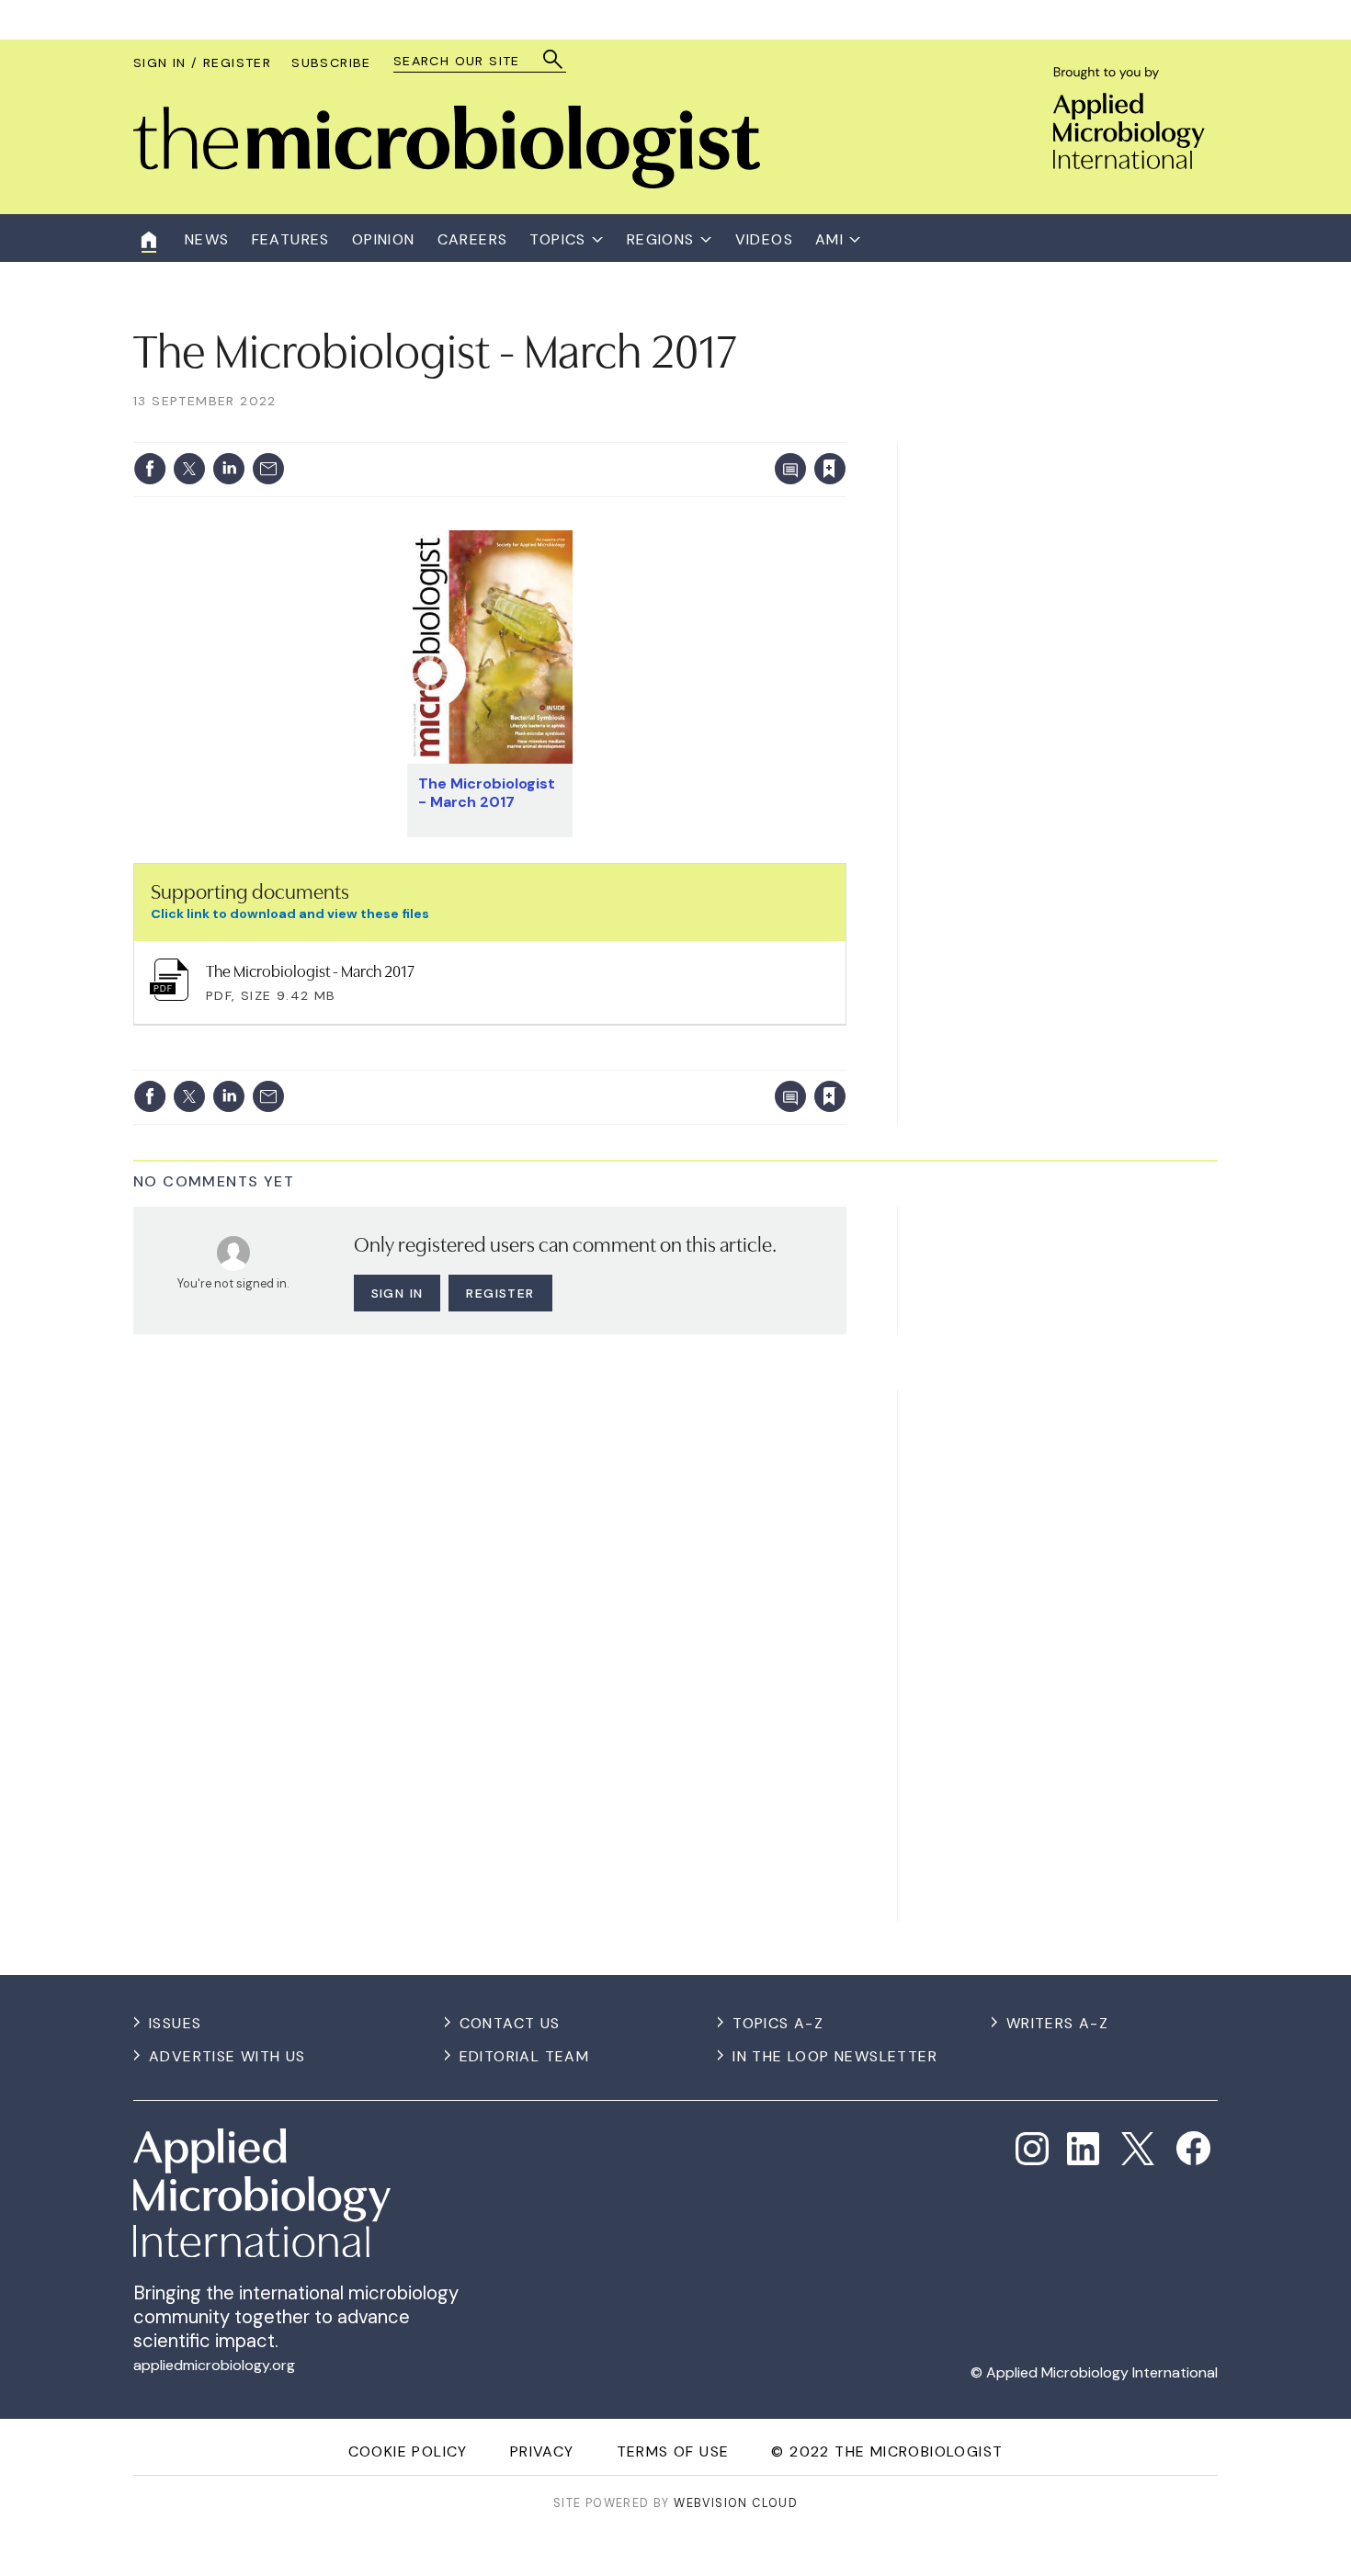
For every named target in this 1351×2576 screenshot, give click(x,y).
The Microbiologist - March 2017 (487, 793)
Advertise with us (227, 2056)
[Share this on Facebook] (150, 469)
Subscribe (331, 62)
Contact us (510, 2023)
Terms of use (673, 2451)
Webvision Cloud (736, 2503)
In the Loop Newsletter (835, 2056)
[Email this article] (268, 469)
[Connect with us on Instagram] (1032, 2149)
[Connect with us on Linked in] (1084, 2149)
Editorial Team (525, 2056)
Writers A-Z (1057, 2023)
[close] (845, 431)
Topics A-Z (778, 2023)
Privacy (542, 2451)
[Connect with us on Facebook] (1193, 2148)
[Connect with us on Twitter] (1138, 2149)
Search (554, 59)
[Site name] (447, 183)
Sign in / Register (202, 62)
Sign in (589, 431)
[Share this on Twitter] (189, 469)
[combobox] (471, 61)
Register (500, 1293)
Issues (175, 2023)
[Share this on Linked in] (229, 469)
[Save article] (830, 469)
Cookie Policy (408, 2451)
